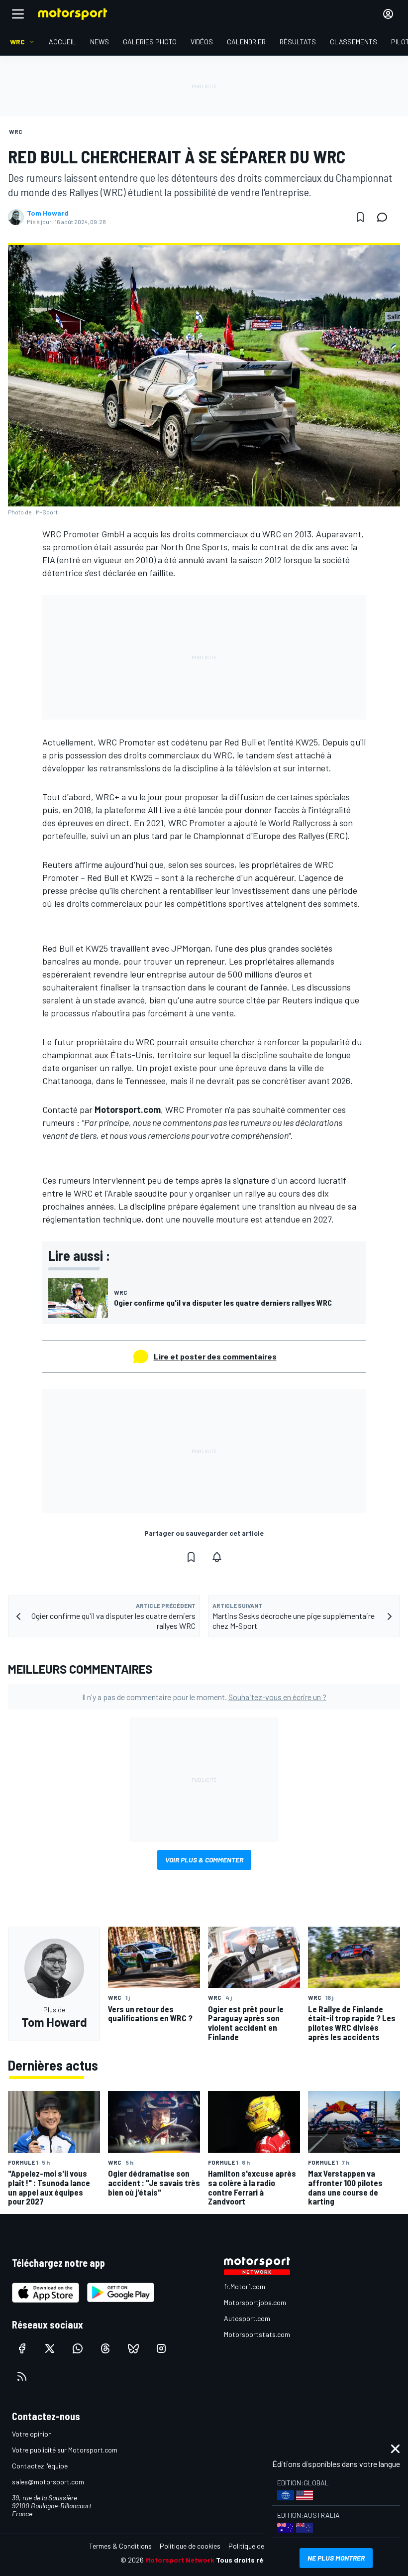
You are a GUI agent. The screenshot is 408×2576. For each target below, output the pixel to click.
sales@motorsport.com (48, 2482)
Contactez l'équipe (40, 2466)
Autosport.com (247, 2318)
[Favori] (360, 217)
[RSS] (22, 2376)
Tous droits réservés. (252, 2560)
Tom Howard (48, 213)
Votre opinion (32, 2434)
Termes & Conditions (120, 2546)
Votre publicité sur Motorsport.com (65, 2450)
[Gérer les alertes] (217, 1557)
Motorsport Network (180, 2560)
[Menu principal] (18, 14)
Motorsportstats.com (257, 2334)
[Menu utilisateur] (388, 14)
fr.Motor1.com (245, 2286)
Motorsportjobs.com (255, 2302)
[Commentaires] (385, 217)
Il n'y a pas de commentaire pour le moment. (204, 1697)
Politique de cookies (190, 2546)
